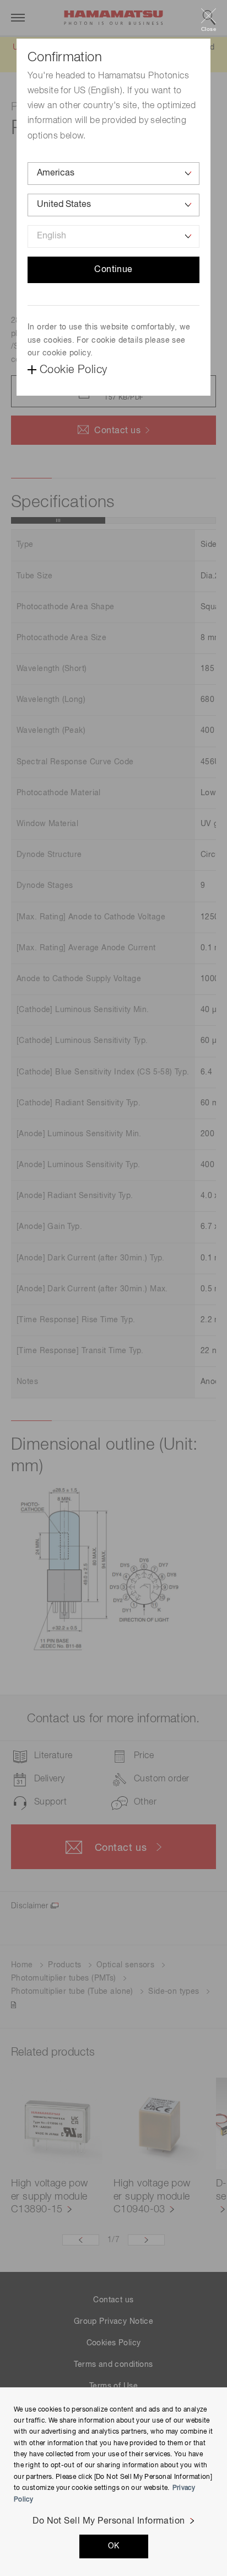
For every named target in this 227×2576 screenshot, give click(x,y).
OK (114, 2546)
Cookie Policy (73, 370)
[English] (113, 236)
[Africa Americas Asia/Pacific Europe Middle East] (113, 174)
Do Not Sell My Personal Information (109, 2521)
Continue (113, 270)
